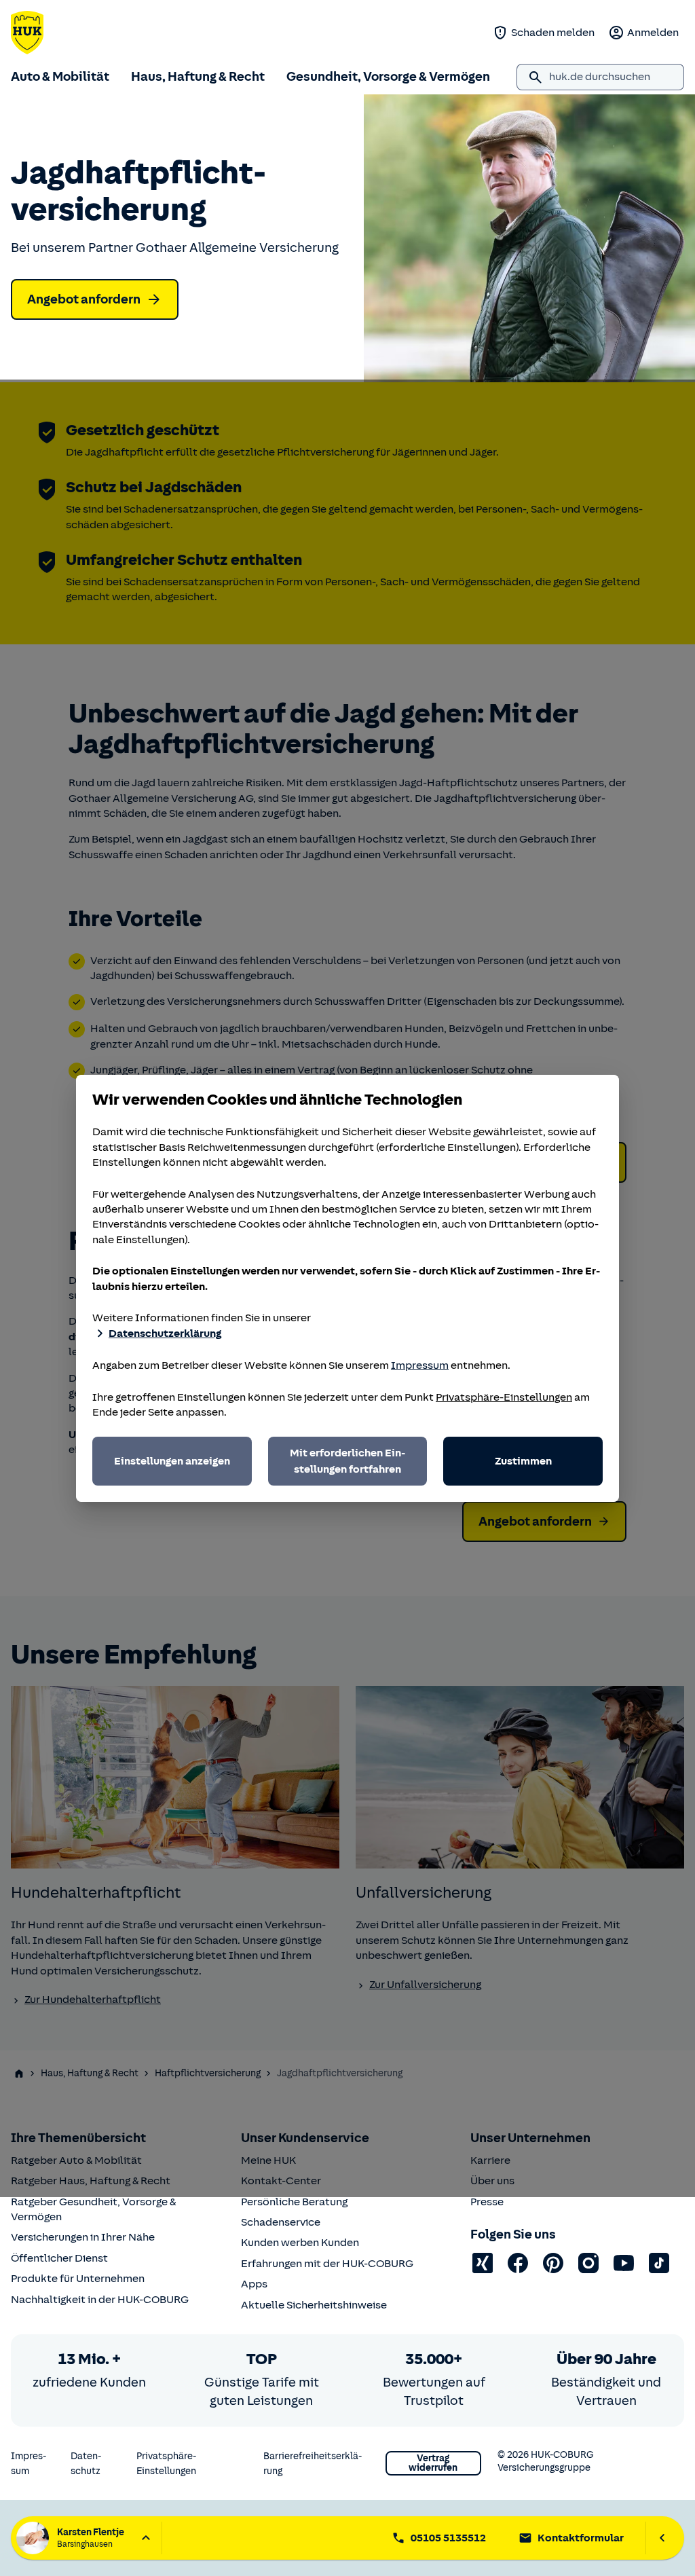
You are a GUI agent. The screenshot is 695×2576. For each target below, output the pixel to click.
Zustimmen (523, 1461)
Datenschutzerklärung (165, 1333)
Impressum (420, 1365)
